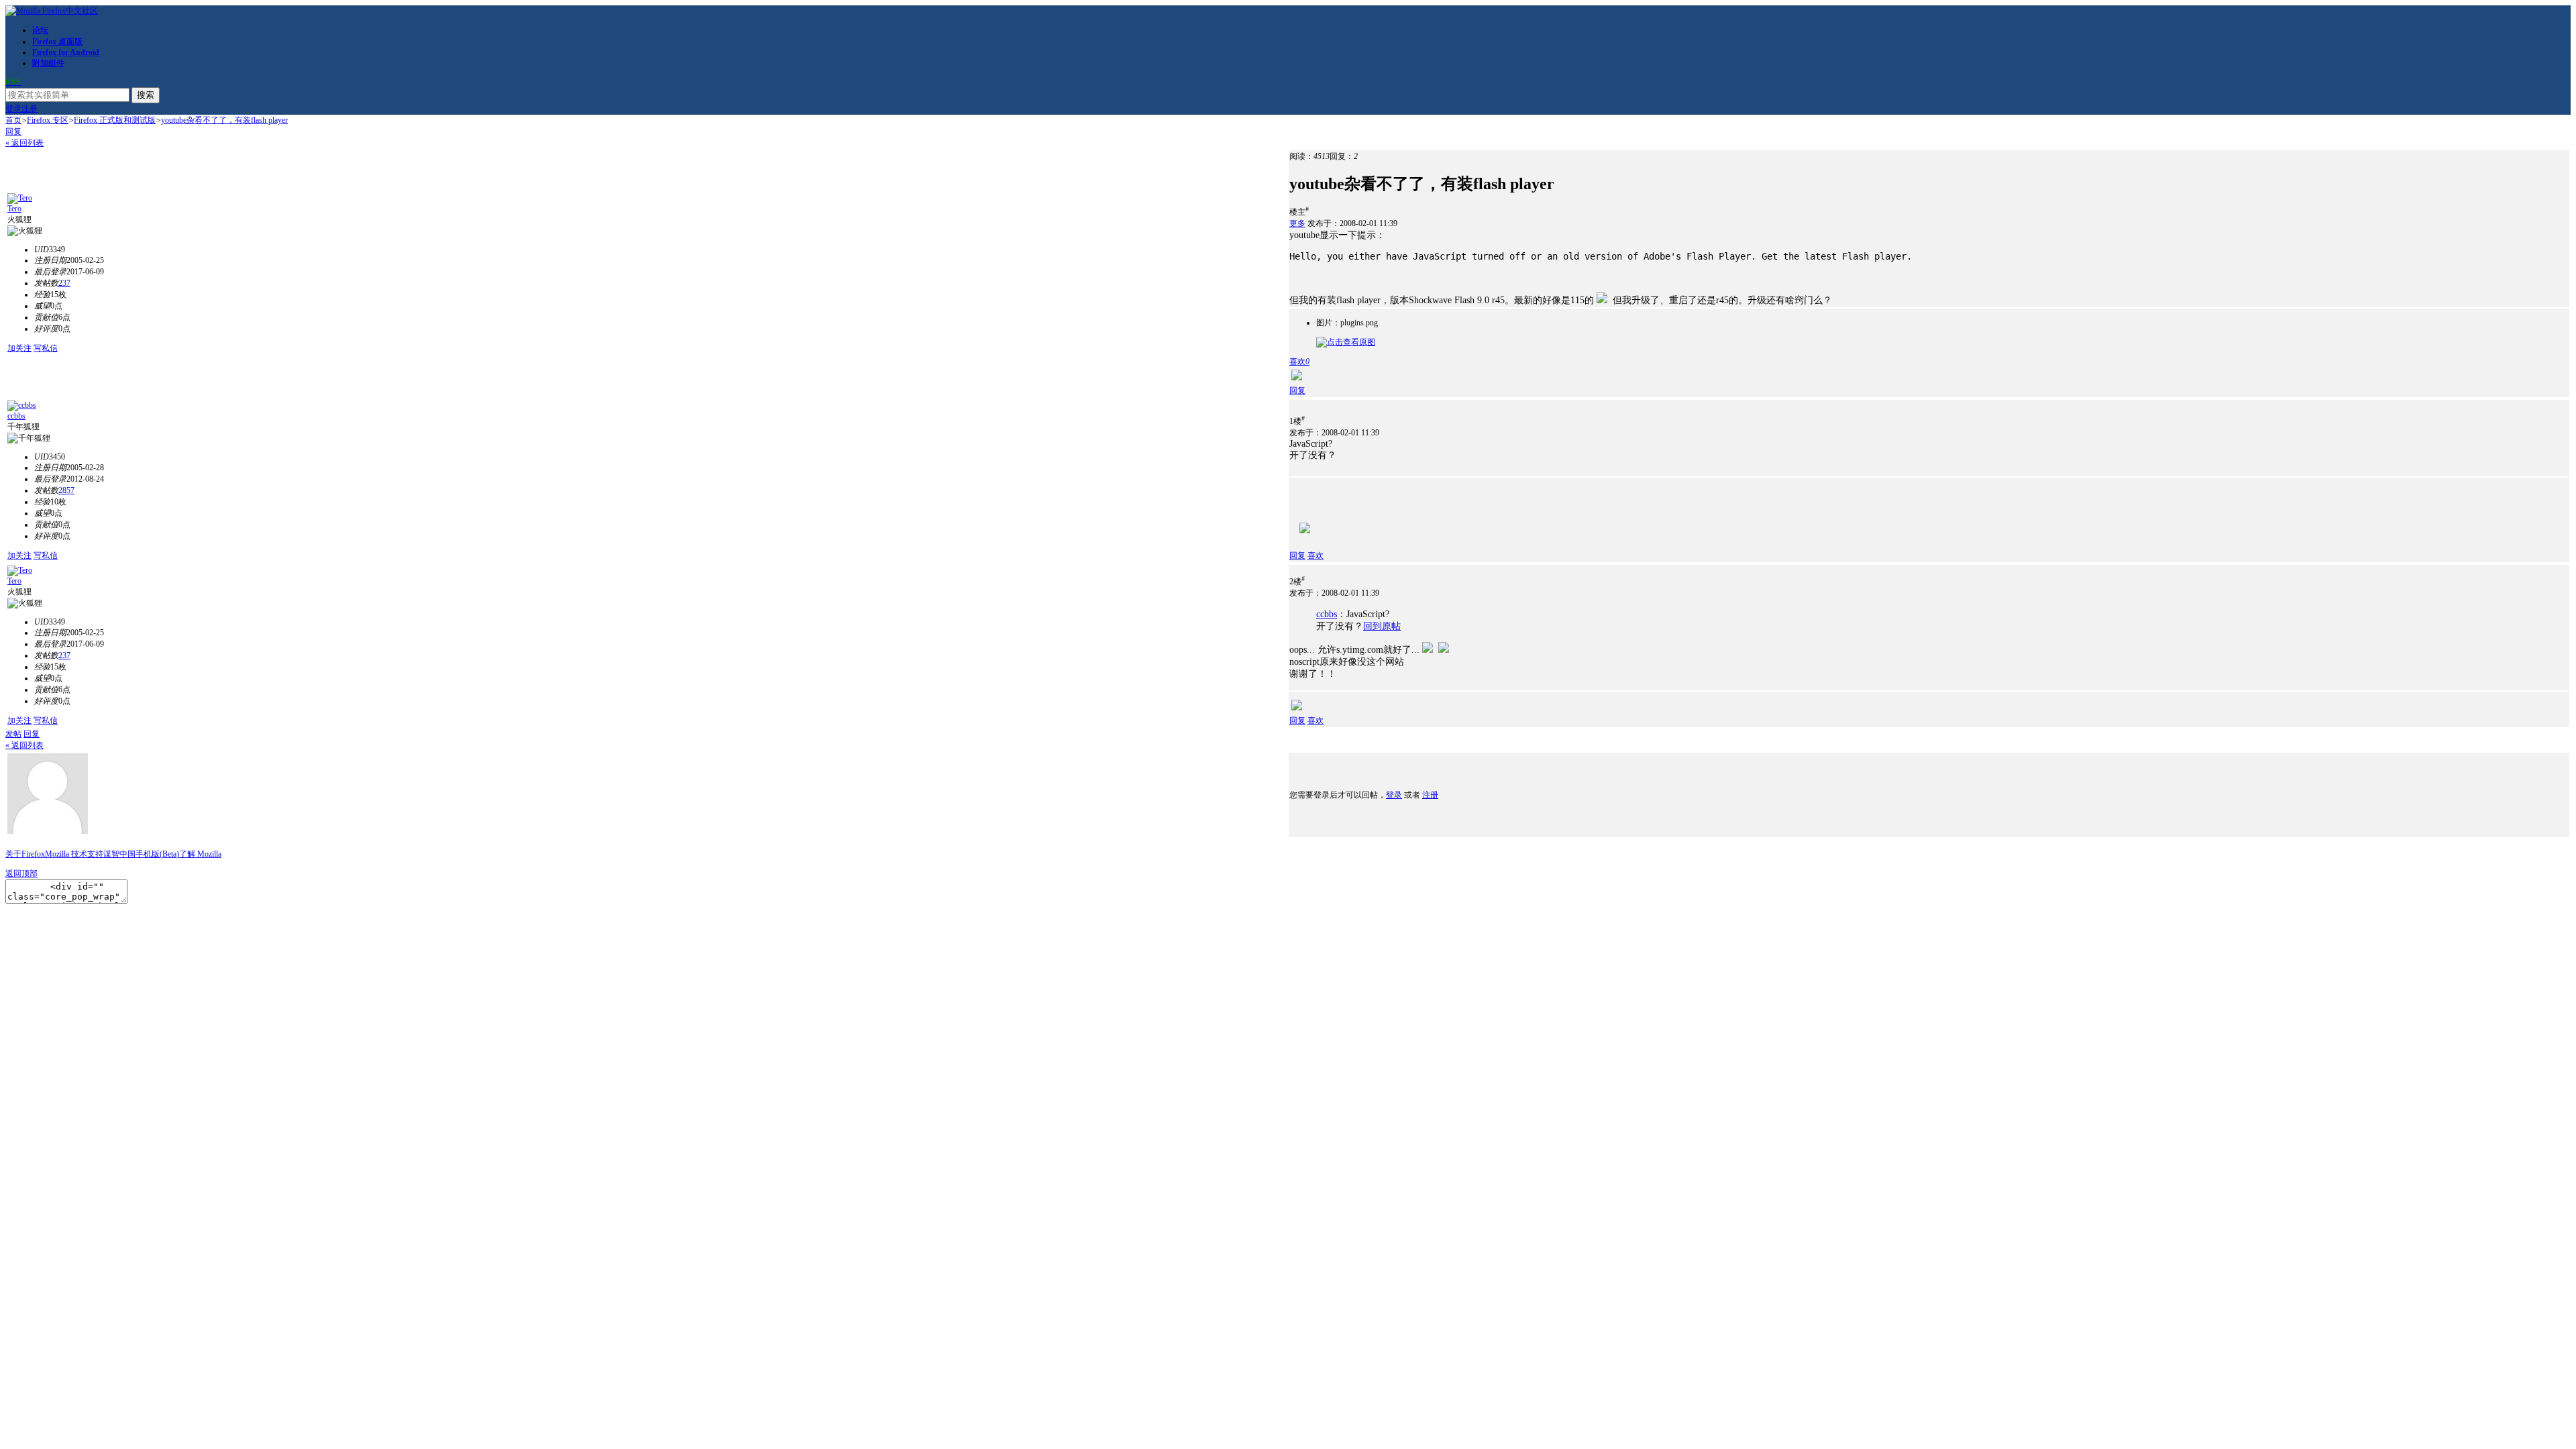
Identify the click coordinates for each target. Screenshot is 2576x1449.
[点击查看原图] (1346, 342)
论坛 (40, 30)
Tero (14, 209)
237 (64, 283)
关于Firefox (25, 854)
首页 (13, 120)
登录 (13, 109)
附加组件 (48, 63)
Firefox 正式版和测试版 (115, 120)
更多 (1297, 223)
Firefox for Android (66, 52)
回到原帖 (1382, 626)
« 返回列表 (24, 143)
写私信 (46, 348)
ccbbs (16, 416)
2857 (66, 490)
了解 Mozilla (200, 854)
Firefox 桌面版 (57, 42)
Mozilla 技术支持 (74, 854)
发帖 (13, 734)
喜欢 (1316, 555)
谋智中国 (119, 854)
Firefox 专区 (48, 120)
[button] (1299, 362)
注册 (30, 109)
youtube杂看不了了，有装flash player (224, 120)
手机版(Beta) (157, 854)
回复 (13, 131)
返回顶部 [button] (21, 873)
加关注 (19, 348)
